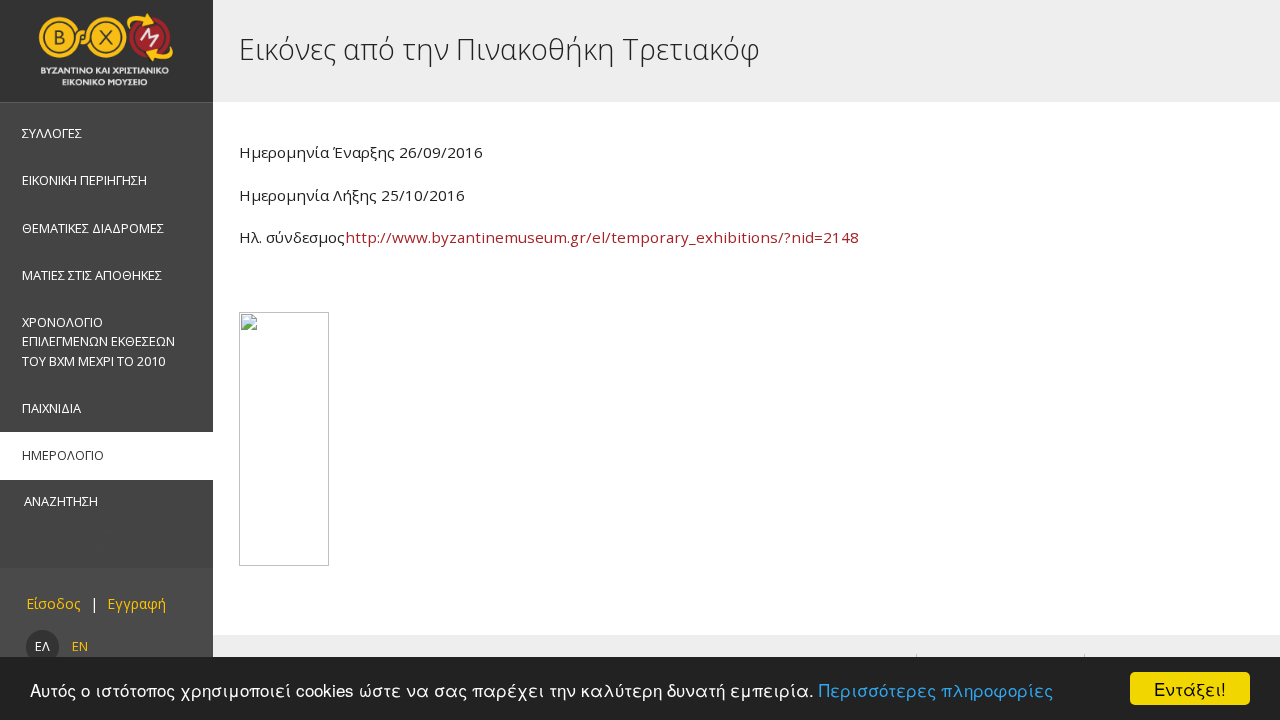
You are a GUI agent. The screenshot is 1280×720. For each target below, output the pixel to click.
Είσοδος (53, 603)
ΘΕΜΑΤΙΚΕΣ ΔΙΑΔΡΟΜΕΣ (93, 228)
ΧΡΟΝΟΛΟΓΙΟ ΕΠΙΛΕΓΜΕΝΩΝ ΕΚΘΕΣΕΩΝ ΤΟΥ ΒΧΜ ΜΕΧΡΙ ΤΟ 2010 (98, 341)
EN (80, 646)
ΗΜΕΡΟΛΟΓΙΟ (63, 455)
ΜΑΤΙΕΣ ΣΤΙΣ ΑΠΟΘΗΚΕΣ (92, 275)
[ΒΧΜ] (106, 51)
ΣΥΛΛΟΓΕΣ (52, 133)
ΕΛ (42, 646)
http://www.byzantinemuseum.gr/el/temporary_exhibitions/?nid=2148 (602, 237)
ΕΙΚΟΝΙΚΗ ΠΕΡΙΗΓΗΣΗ (84, 180)
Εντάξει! (1190, 688)
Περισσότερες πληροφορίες (936, 689)
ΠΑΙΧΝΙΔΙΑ (51, 408)
